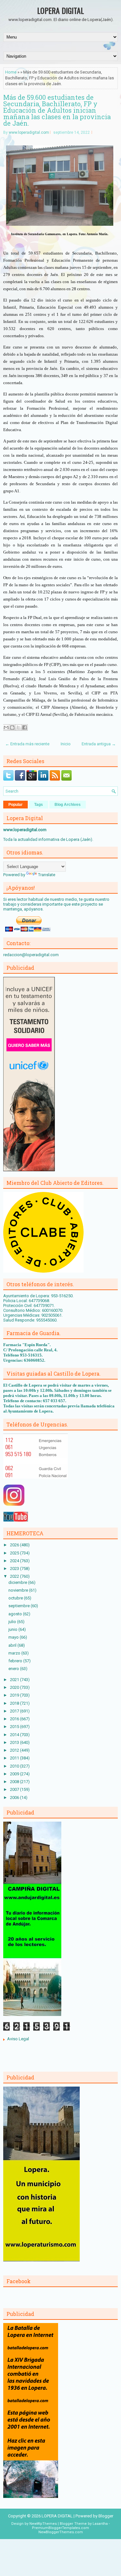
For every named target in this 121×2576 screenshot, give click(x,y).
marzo (15, 1653)
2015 (15, 1727)
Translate (47, 875)
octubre (16, 1598)
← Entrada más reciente (27, 744)
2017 (15, 1711)
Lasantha (100, 2524)
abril (13, 1645)
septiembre (20, 1606)
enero (14, 1669)
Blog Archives (68, 805)
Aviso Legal (18, 2039)
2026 (15, 1545)
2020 (15, 1687)
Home (11, 72)
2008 (15, 1782)
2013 (15, 1742)
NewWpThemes (43, 2524)
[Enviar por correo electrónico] (6, 727)
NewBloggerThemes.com (61, 2532)
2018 (15, 1703)
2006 (15, 1797)
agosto (16, 1614)
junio (13, 1629)
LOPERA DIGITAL (60, 10)
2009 (15, 1774)
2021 (15, 1680)
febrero (16, 1661)
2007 (15, 1789)
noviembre (19, 1590)
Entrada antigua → (99, 744)
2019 (15, 1695)
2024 (15, 1561)
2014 (15, 1735)
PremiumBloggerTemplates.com (60, 2528)
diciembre (18, 1582)
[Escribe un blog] (12, 727)
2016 (15, 1719)
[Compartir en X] (18, 727)
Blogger (106, 2516)
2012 (15, 1750)
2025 (15, 1553)
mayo (14, 1637)
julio (13, 1622)
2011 (15, 1758)
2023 (15, 1568)
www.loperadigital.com (29, 132)
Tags (39, 805)
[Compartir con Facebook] (25, 727)
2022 (15, 1576)
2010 (15, 1766)
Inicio (66, 744)
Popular (15, 805)
